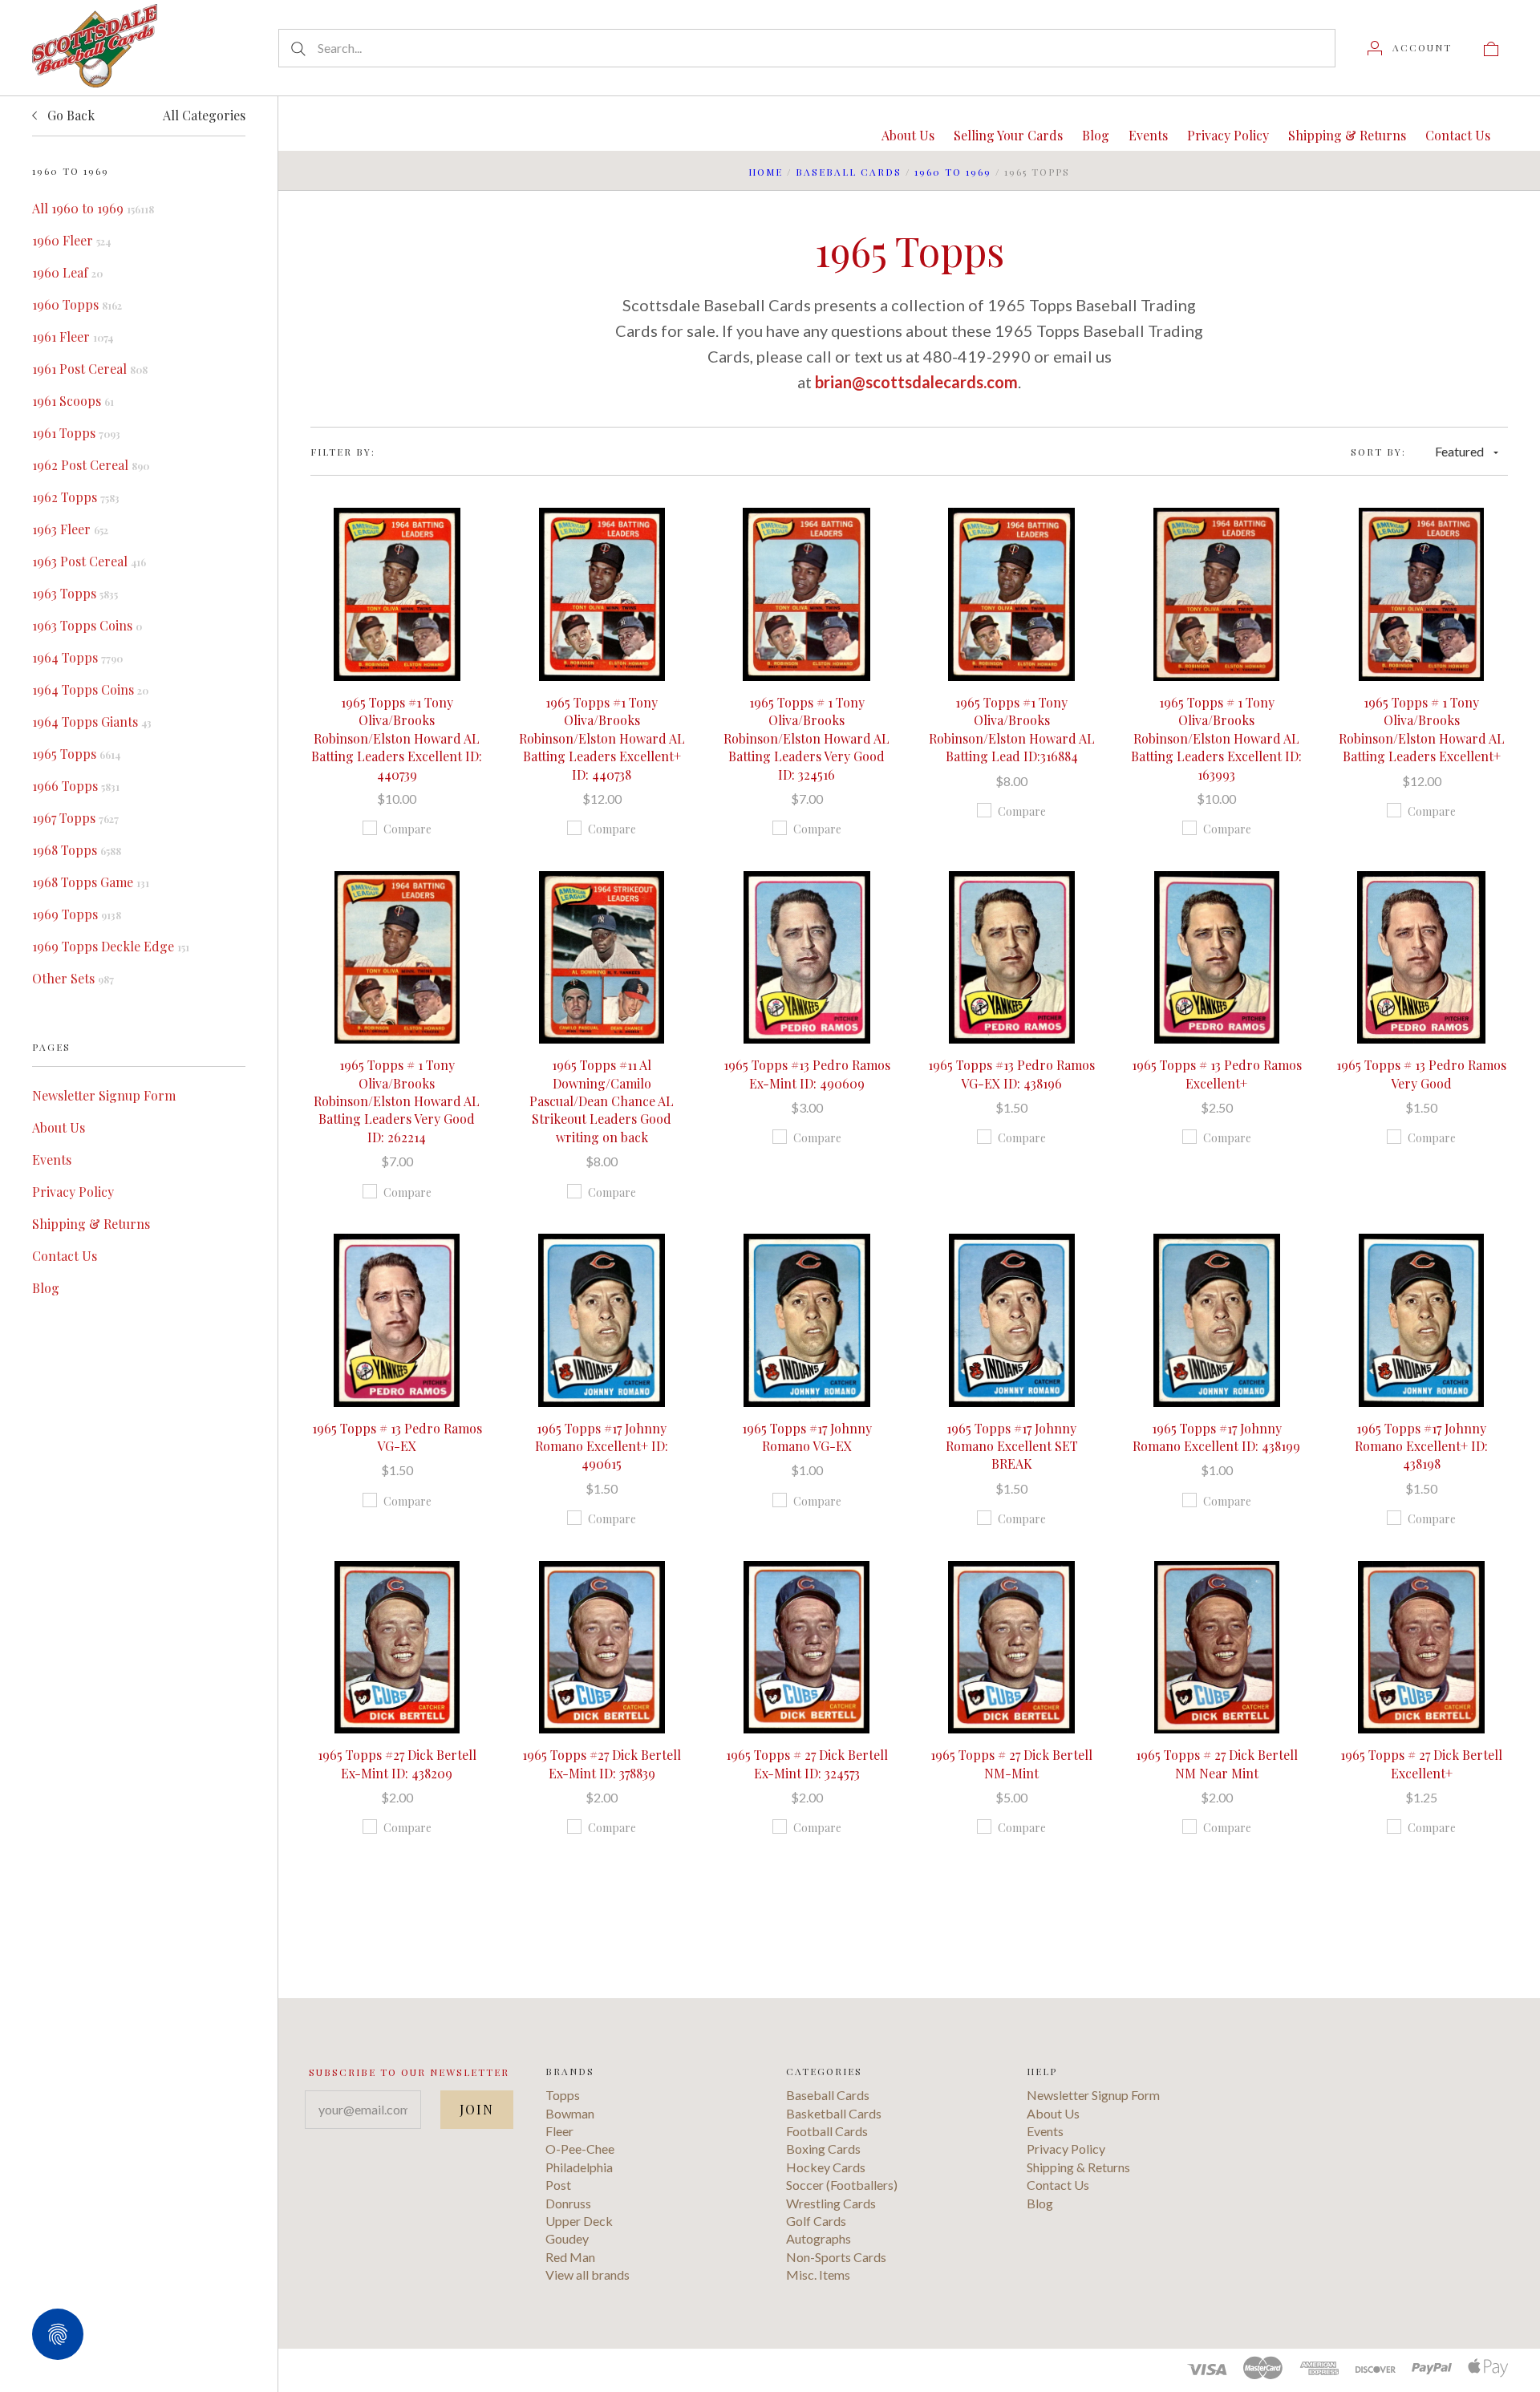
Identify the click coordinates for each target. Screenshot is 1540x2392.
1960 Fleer (71, 240)
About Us (59, 1127)
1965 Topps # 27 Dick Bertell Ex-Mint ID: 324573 (807, 1764)
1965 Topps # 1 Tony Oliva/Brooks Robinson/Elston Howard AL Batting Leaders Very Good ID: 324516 (806, 738)
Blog (46, 1288)
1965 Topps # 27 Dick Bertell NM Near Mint (1217, 1764)
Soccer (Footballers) (842, 2185)
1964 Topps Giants (92, 722)
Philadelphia (579, 2167)
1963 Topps (75, 593)
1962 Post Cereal (91, 465)
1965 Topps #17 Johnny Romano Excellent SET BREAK (1012, 1446)
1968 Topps (77, 850)
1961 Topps (76, 433)
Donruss (568, 2203)
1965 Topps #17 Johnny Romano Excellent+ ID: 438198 (1421, 1446)
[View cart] (1491, 47)
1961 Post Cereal (90, 369)
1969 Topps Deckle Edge (111, 946)
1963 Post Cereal (89, 561)
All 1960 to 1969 (93, 208)
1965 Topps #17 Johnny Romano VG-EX (807, 1437)
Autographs (819, 2238)
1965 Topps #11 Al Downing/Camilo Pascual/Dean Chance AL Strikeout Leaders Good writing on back (602, 1101)
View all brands (588, 2274)
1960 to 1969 (953, 172)
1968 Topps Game (91, 882)
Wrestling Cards (831, 2203)
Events (52, 1160)
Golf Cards (816, 2221)
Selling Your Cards (1008, 135)
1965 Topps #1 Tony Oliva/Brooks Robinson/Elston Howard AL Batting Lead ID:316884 (1012, 729)
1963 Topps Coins (87, 625)
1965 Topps (76, 754)
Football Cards (827, 2131)
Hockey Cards (826, 2167)
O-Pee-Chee (580, 2149)
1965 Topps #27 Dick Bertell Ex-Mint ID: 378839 (602, 1764)
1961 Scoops (73, 401)
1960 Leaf (67, 272)
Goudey (567, 2238)
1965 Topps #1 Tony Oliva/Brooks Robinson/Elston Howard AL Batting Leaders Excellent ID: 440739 (397, 738)
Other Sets (73, 978)
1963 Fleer (70, 529)
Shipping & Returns (91, 1224)
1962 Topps (76, 497)
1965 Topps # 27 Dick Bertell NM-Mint (1011, 1764)
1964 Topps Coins (90, 689)
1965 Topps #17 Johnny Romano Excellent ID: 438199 (1216, 1437)
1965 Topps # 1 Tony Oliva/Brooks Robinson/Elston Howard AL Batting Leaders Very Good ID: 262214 (397, 1101)
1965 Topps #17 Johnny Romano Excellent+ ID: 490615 (602, 1446)
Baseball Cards (849, 172)
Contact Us (65, 1256)
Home (766, 172)
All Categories (204, 115)
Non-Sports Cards (836, 2257)
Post (558, 2185)
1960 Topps (77, 304)
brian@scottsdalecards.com (916, 382)
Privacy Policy (73, 1192)
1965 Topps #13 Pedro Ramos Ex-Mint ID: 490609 (807, 1074)
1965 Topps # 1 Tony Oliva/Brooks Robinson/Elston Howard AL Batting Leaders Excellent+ (1422, 729)
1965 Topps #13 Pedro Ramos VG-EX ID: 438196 (1011, 1074)
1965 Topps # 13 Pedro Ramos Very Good (1421, 1074)
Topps (563, 2095)
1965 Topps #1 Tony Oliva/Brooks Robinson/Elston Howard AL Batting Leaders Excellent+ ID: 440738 (602, 738)
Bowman (570, 2113)
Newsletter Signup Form (104, 1095)
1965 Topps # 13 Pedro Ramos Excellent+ (1217, 1074)
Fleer (559, 2131)
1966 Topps (76, 786)
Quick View (397, 543)
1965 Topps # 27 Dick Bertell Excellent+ (1421, 1764)
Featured (1459, 451)
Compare (407, 829)
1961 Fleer (73, 337)
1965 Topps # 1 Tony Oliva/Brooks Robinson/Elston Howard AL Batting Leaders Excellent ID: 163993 (1216, 738)
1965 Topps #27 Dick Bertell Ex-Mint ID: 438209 (397, 1764)
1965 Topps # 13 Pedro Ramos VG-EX (397, 1437)
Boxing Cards (823, 2149)
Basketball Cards (834, 2113)
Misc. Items (818, 2274)
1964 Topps (77, 657)
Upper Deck (579, 2221)
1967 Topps (75, 818)
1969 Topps (77, 914)
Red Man (570, 2257)
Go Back (69, 115)
